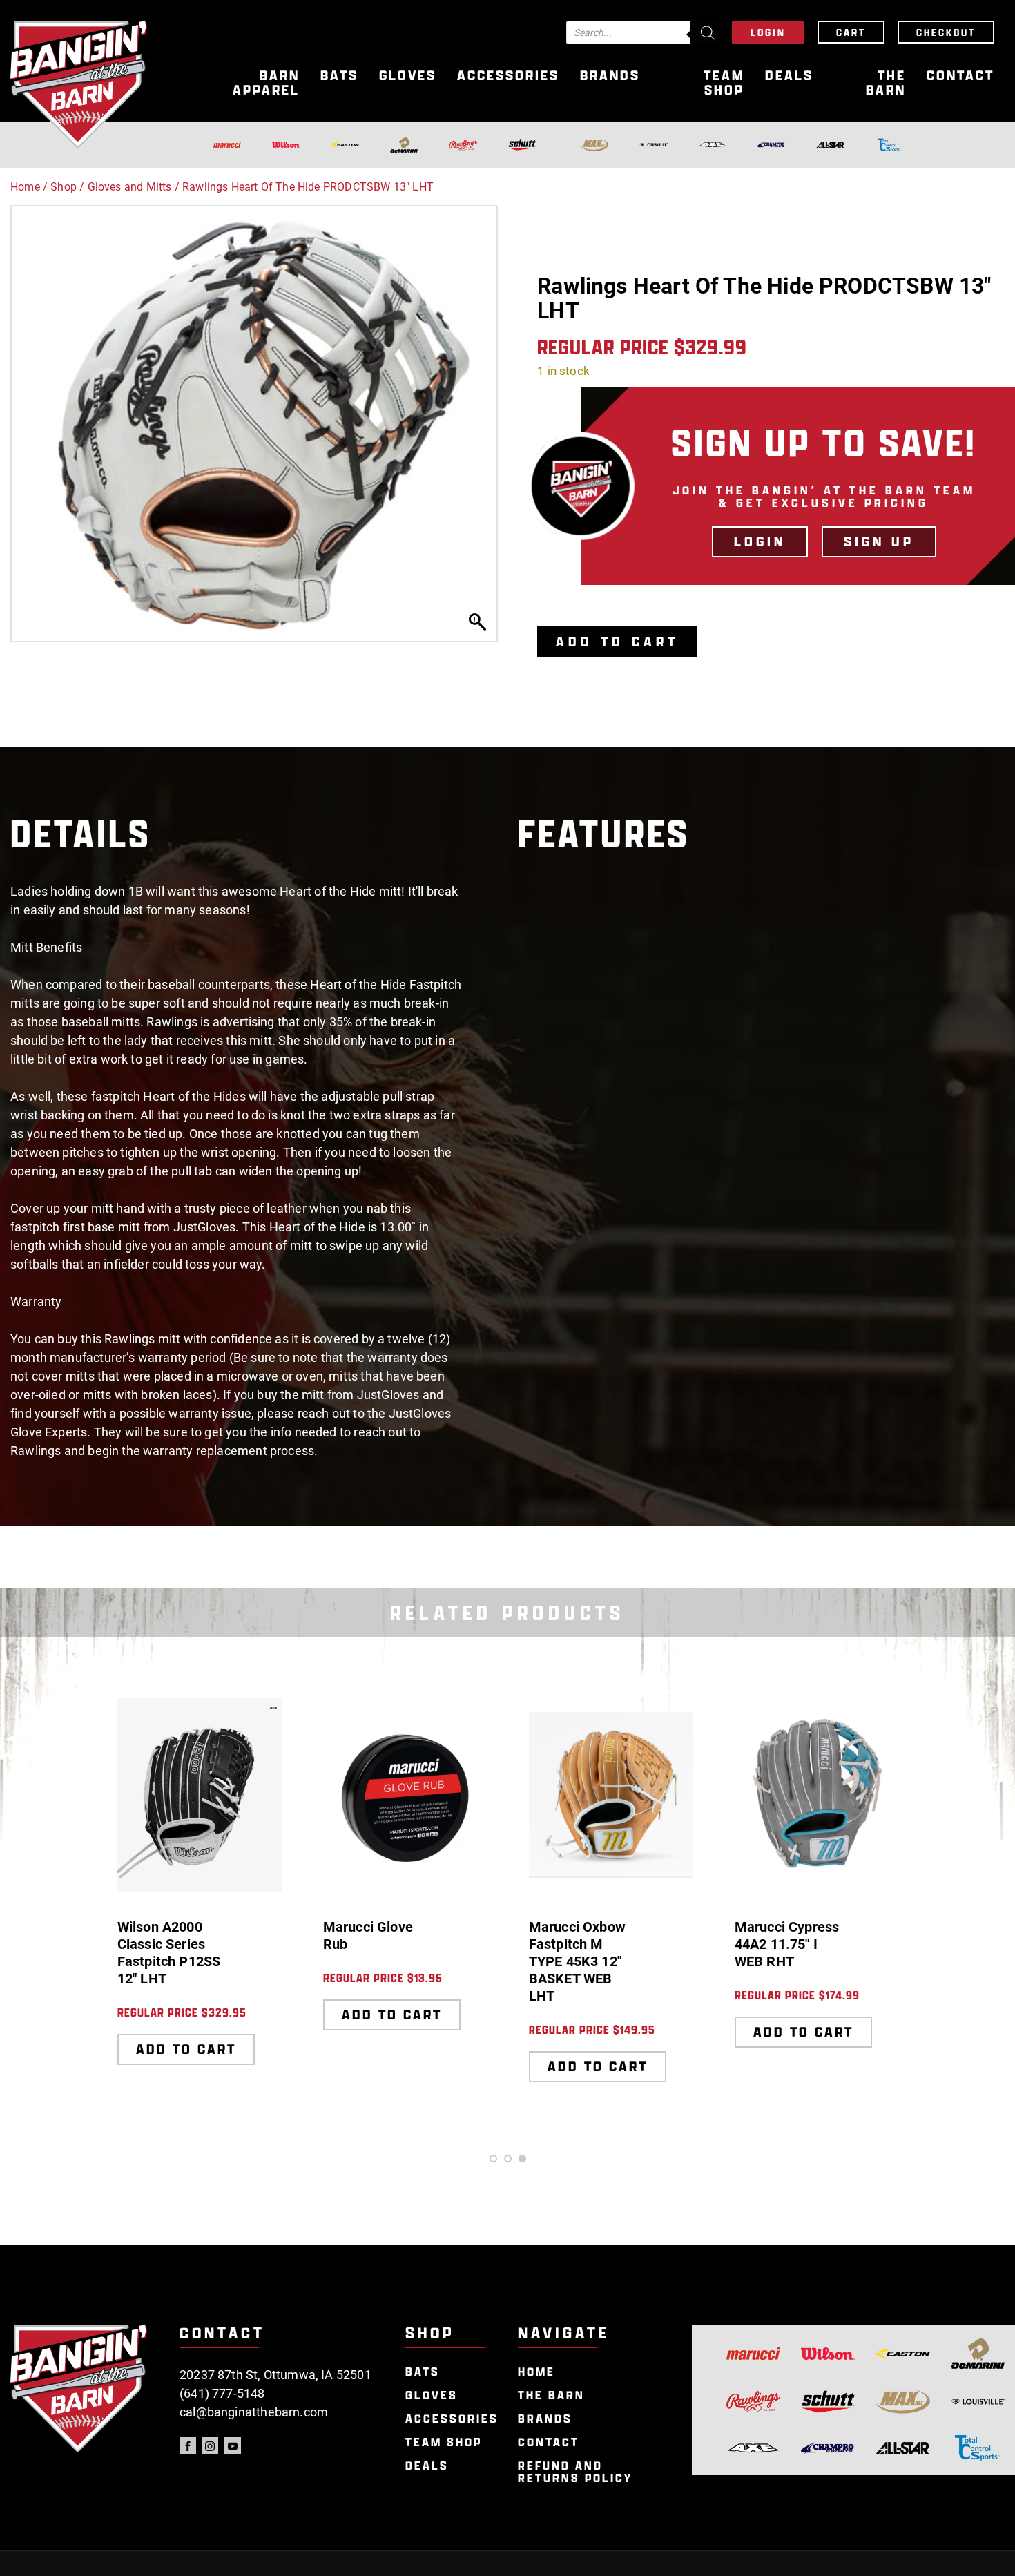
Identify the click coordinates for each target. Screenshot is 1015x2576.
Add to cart (617, 642)
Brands (610, 76)
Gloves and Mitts (130, 187)
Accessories (508, 76)
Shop (64, 187)
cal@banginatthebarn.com (254, 2412)
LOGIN (760, 541)
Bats (339, 76)
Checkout (946, 32)
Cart (851, 32)
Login (768, 32)
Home (25, 187)
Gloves (408, 76)
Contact (960, 76)
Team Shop (724, 83)
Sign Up (879, 541)
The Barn (886, 83)
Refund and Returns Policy (575, 2472)
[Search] (708, 32)
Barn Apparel (266, 83)
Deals (789, 76)
